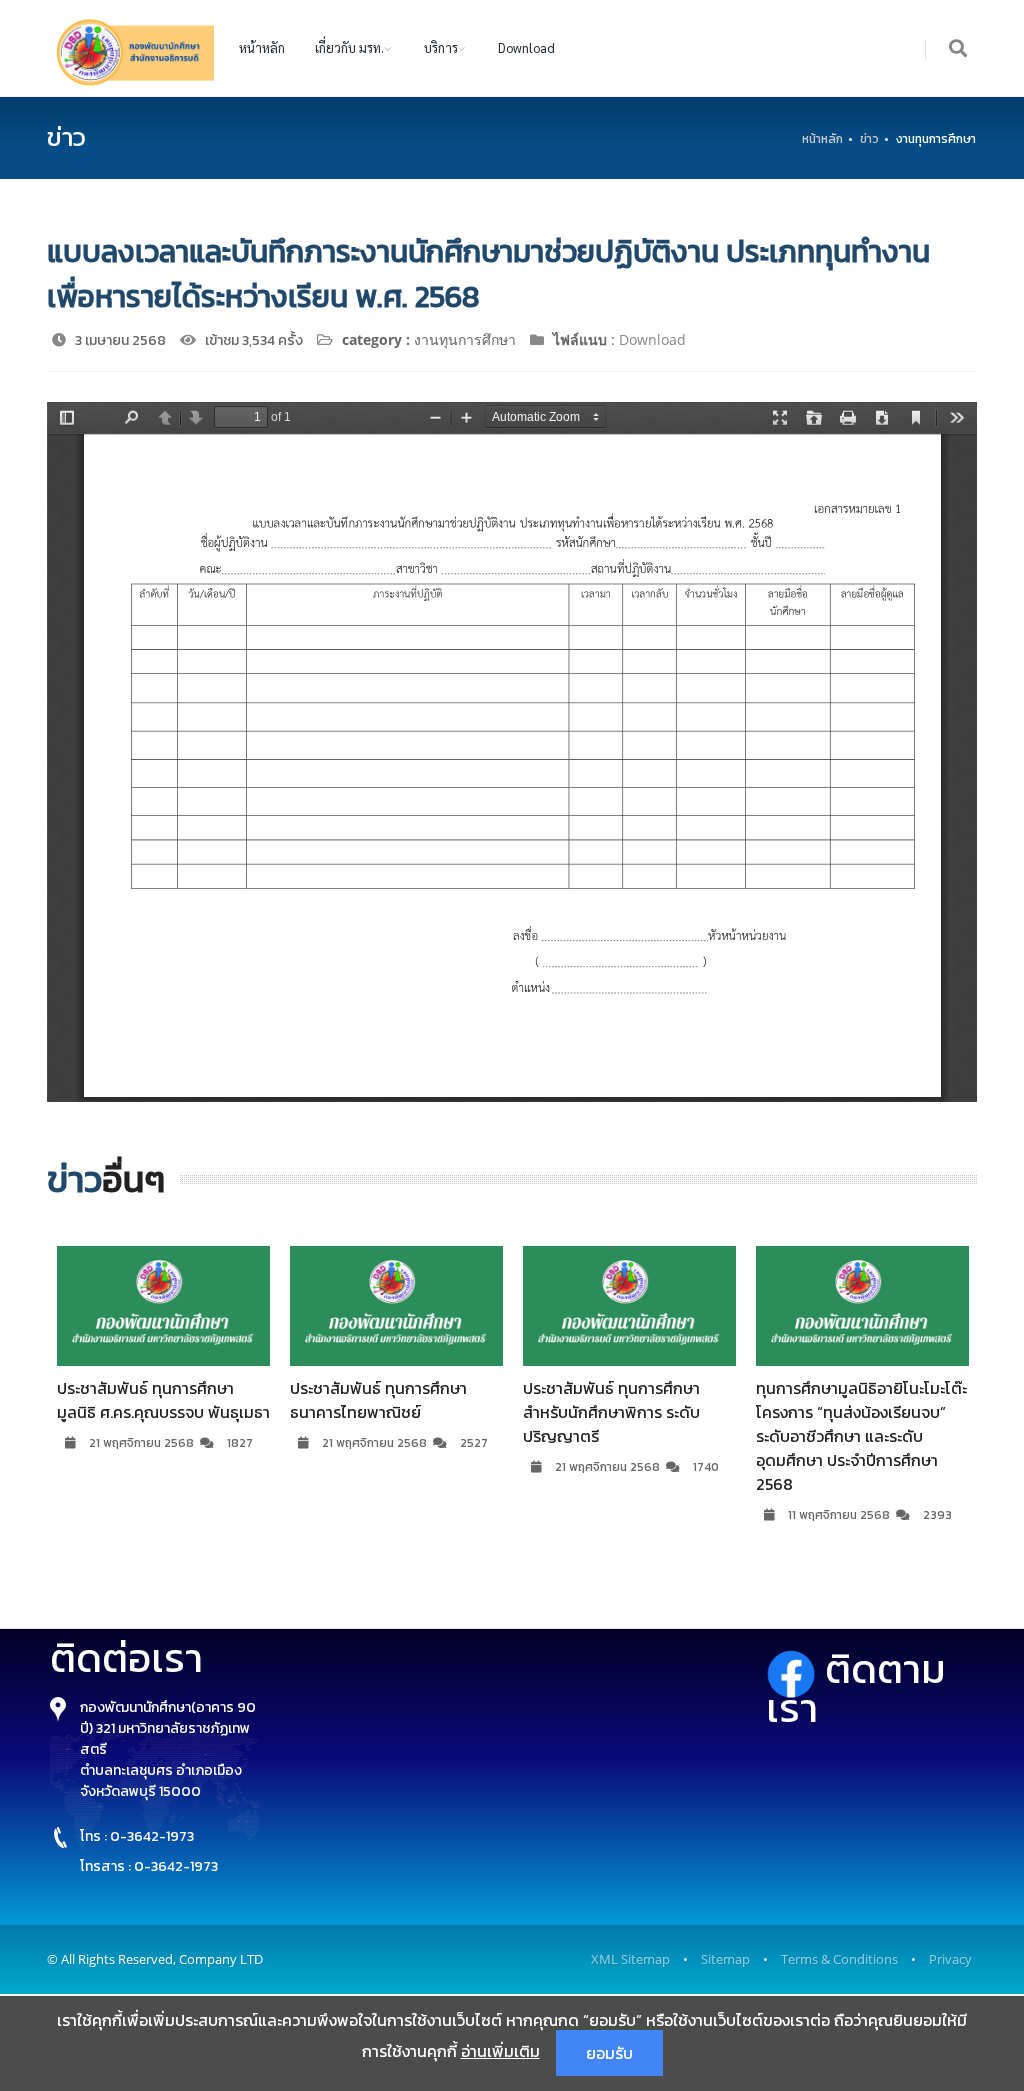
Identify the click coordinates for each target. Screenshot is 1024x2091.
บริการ (441, 47)
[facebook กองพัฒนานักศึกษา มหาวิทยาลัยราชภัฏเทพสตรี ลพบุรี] (795, 1669)
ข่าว (869, 139)
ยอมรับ (609, 2053)
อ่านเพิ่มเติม (500, 2051)
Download (526, 47)
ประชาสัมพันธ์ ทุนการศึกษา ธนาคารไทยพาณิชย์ (378, 1400)
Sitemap (725, 1959)
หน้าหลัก (262, 47)
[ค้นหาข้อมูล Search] (959, 49)
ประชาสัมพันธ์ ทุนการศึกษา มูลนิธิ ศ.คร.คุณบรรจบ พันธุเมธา (163, 1400)
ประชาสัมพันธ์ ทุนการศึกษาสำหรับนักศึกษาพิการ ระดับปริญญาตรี (611, 1412)
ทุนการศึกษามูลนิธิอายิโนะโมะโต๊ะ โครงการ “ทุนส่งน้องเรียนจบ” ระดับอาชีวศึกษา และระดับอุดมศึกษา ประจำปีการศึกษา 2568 (861, 1436)
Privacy (950, 1959)
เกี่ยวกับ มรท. (349, 47)
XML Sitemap (630, 1959)
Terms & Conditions (839, 1959)
